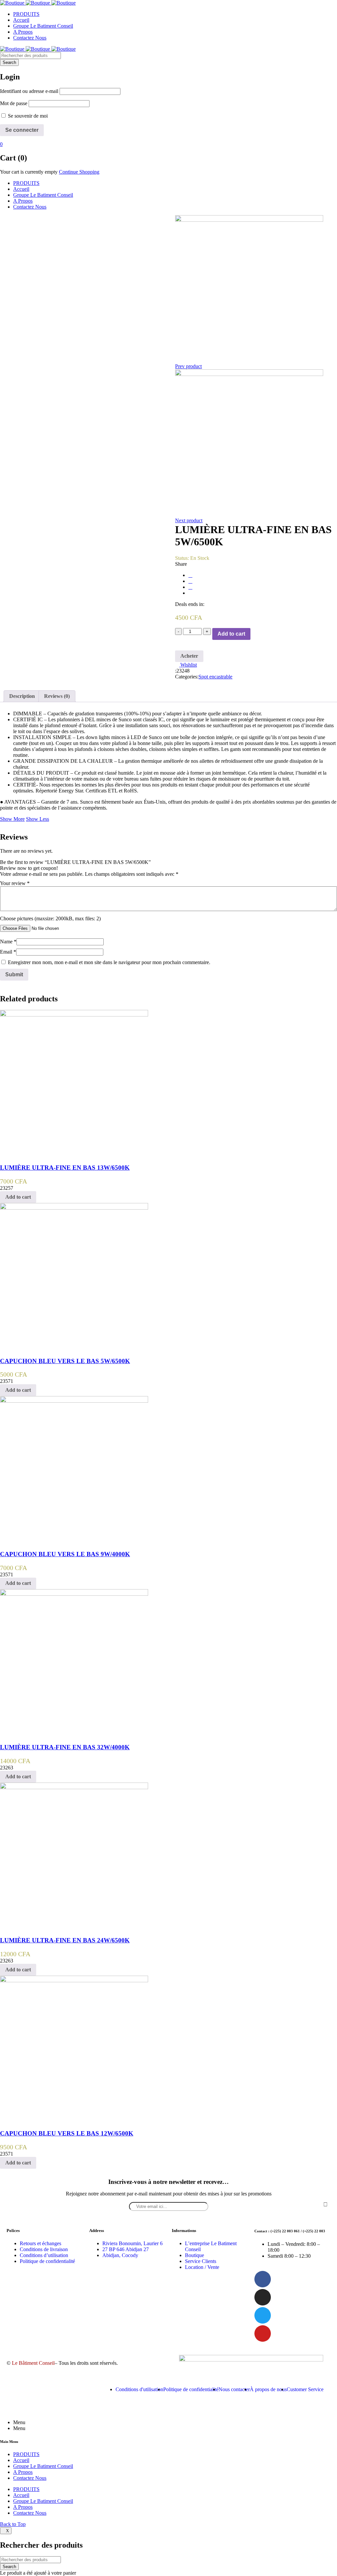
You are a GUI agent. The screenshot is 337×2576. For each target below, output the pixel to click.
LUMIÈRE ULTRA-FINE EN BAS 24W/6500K (65, 1940)
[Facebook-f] (263, 2279)
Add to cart (231, 634)
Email (8, 952)
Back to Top (13, 2524)
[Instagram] (263, 2297)
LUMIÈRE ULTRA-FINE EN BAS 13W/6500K (65, 1168)
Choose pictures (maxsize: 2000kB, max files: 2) (50, 918)
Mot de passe (14, 103)
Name (8, 942)
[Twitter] (263, 2315)
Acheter (189, 656)
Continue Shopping (79, 172)
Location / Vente (202, 2267)
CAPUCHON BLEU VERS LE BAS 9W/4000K (65, 1554)
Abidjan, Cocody (120, 2255)
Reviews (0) (57, 696)
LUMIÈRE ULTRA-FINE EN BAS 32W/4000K (65, 1747)
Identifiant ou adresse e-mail (29, 91)
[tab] (22, 696)
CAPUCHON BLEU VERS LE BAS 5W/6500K (65, 1361)
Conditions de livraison (44, 2249)
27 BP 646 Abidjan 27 (126, 2249)
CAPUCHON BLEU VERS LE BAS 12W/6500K (67, 2133)
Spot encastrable (215, 677)
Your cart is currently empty (29, 172)
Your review (15, 883)
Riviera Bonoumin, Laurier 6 (132, 2243)
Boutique (194, 2255)
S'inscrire (325, 2204)
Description (22, 696)
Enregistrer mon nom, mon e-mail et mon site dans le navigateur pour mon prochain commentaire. (109, 962)
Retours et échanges (40, 2243)
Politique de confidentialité (47, 2261)
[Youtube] (263, 2333)
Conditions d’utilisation (44, 2255)
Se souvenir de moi (27, 116)
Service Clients (201, 2261)
